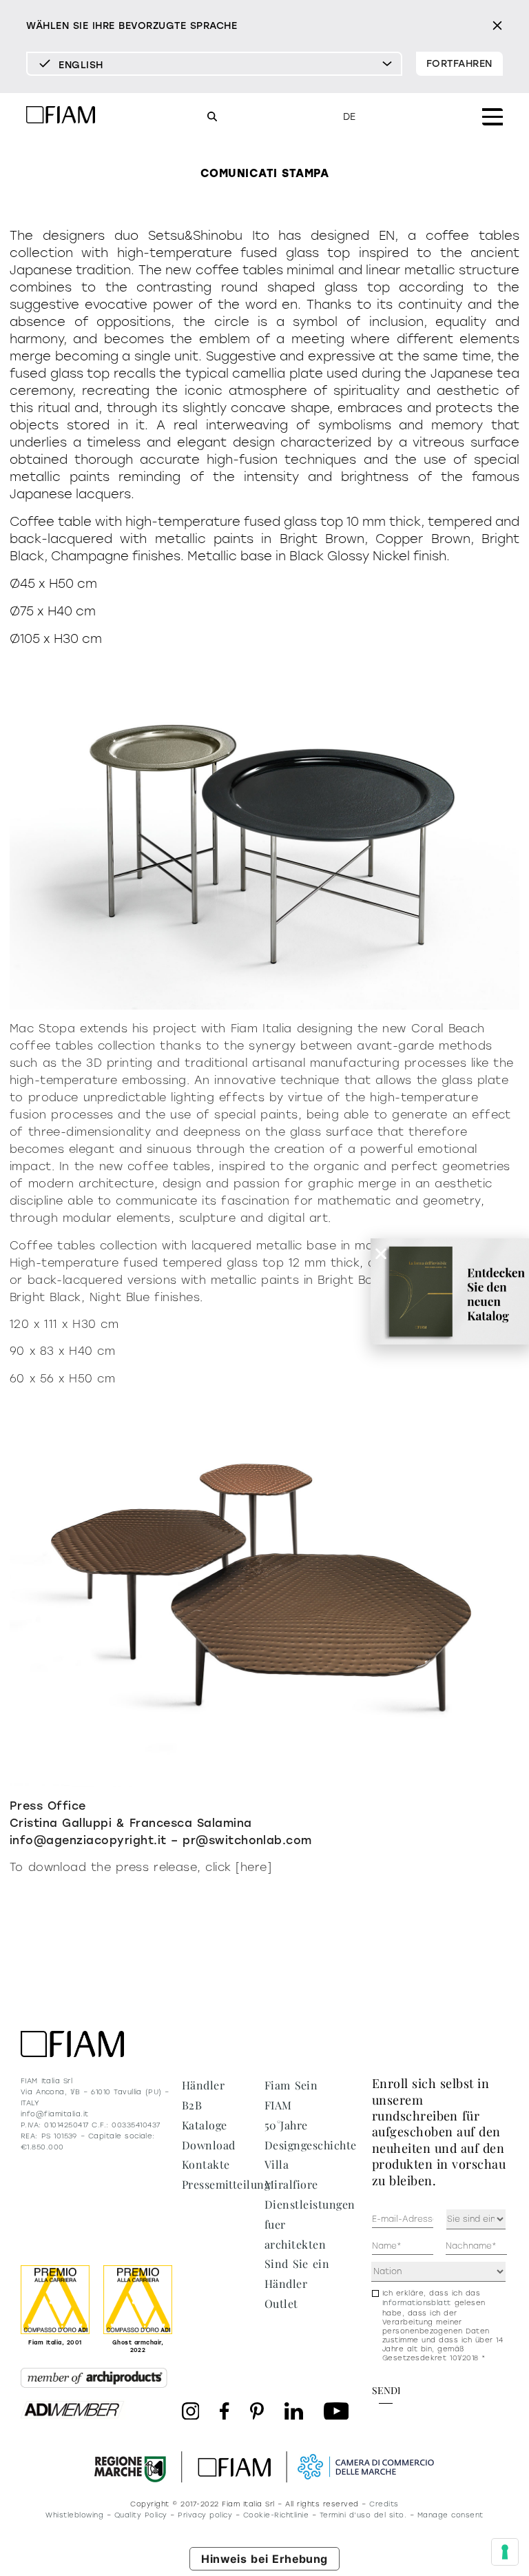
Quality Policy (141, 2515)
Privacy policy (205, 2515)
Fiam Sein (291, 2085)
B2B (192, 2105)
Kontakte (206, 2164)
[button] (381, 1254)
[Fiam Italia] (61, 117)
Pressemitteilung (226, 2184)
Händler (203, 2085)
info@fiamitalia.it (55, 2114)
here (254, 1867)
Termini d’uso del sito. (363, 2515)
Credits (384, 2504)
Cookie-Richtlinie (276, 2515)
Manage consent (450, 2515)
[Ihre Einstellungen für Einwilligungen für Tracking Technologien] (505, 2552)
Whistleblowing (74, 2515)
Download (209, 2145)
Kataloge (205, 2125)
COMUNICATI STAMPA (264, 173)
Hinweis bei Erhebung (264, 2559)
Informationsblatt (417, 2303)
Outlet (281, 2303)
